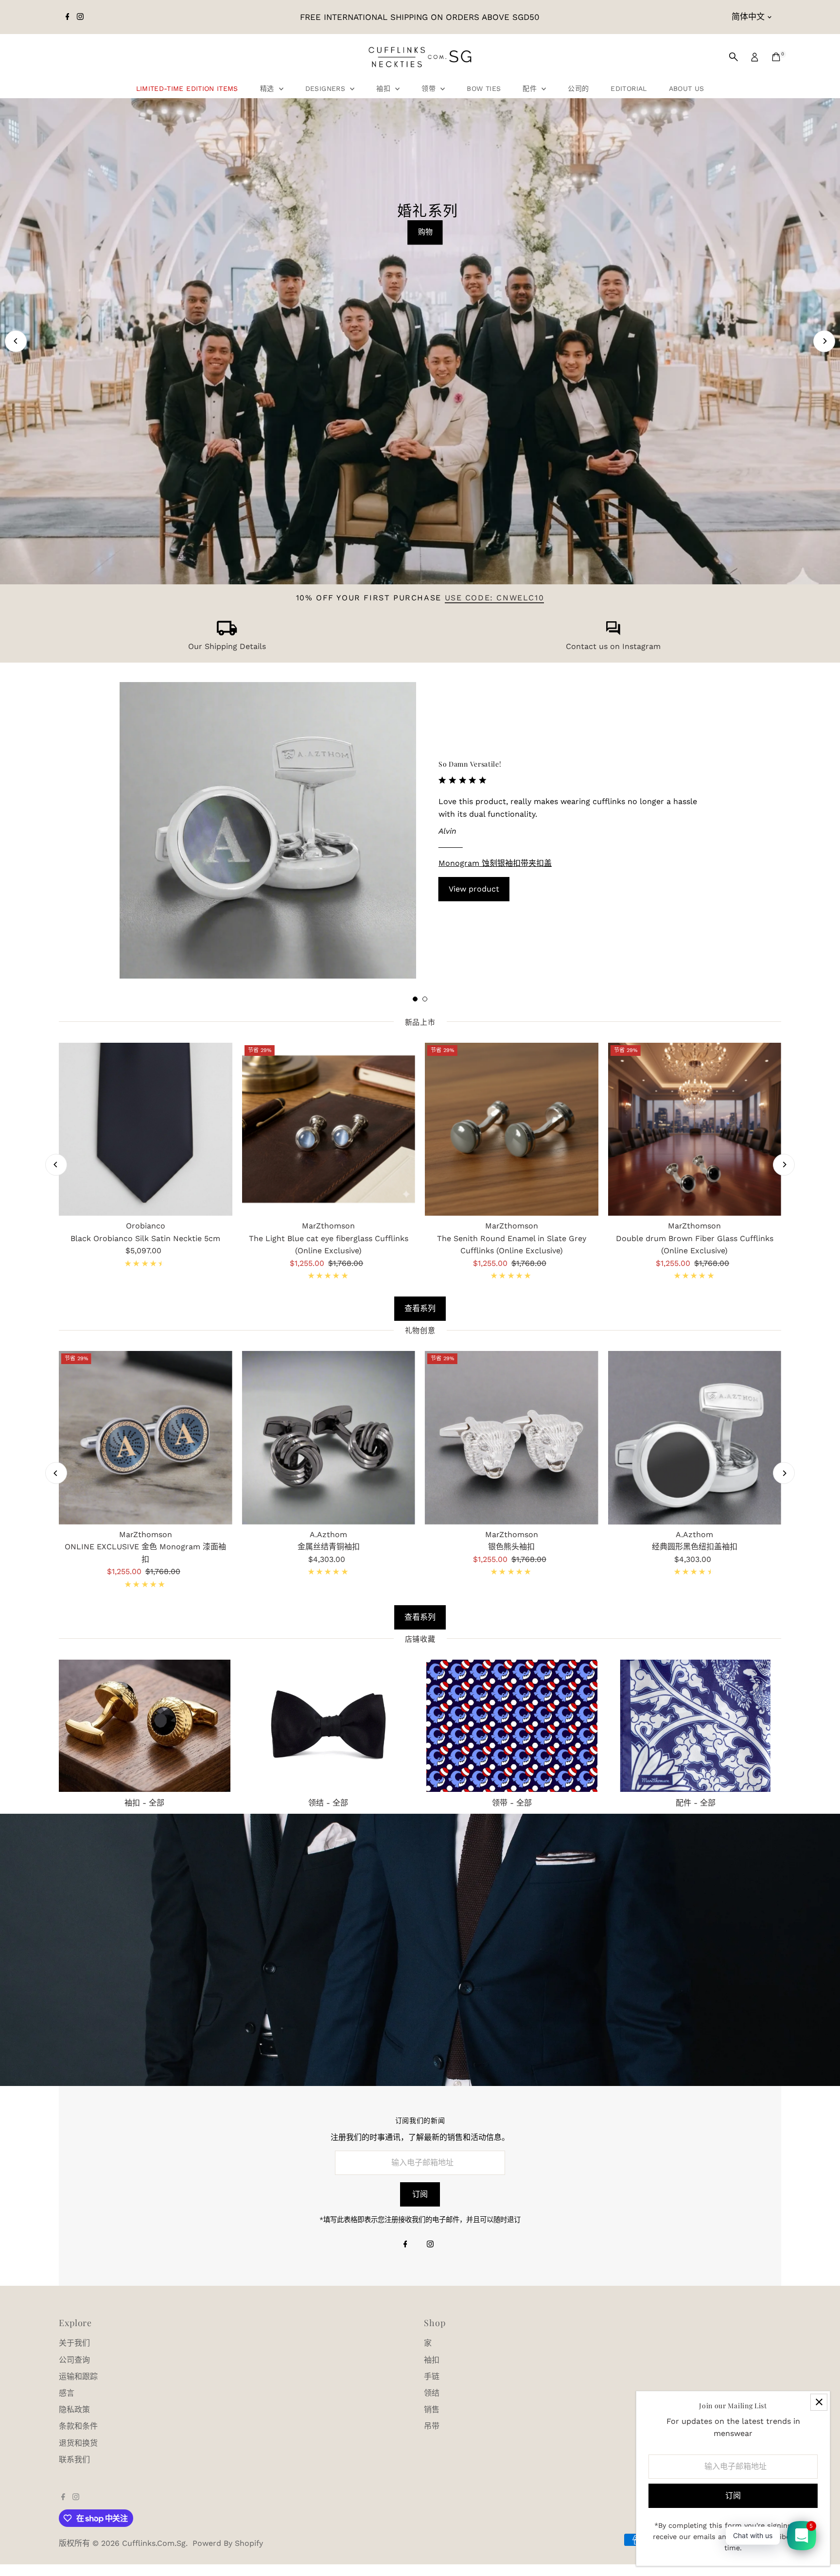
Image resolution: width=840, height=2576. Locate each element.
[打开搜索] (734, 57)
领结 (432, 2393)
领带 (430, 88)
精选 (268, 88)
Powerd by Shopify (228, 2543)
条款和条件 (78, 2426)
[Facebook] (68, 17)
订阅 (420, 2194)
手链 (432, 2376)
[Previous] (16, 341)
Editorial (629, 88)
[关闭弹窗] (819, 2402)
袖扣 (385, 88)
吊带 (432, 2426)
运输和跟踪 (78, 2376)
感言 (67, 2393)
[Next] (824, 341)
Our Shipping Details (227, 646)
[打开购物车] (776, 57)
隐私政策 (74, 2410)
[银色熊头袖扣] (512, 1438)
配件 (531, 88)
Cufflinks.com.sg (154, 2543)
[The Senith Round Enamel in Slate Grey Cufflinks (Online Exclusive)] (512, 1130)
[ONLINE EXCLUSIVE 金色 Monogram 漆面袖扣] (146, 1438)
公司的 (578, 88)
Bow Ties (484, 88)
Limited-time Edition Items (187, 88)
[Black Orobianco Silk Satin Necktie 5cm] (146, 1130)
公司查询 (74, 2360)
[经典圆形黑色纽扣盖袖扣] (695, 1438)
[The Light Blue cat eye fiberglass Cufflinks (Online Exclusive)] (329, 1130)
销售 (432, 2410)
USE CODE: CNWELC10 (495, 598)
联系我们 (74, 2460)
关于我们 (74, 2343)
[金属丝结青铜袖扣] (329, 1438)
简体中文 (748, 17)
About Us (687, 88)
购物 (425, 232)
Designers (327, 88)
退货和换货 (78, 2443)
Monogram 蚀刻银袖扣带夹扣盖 (495, 863)
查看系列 (420, 1308)
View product (474, 889)
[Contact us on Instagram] (613, 633)
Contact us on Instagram (613, 646)
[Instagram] (80, 17)
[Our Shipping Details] (227, 633)
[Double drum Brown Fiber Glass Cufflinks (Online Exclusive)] (695, 1130)
